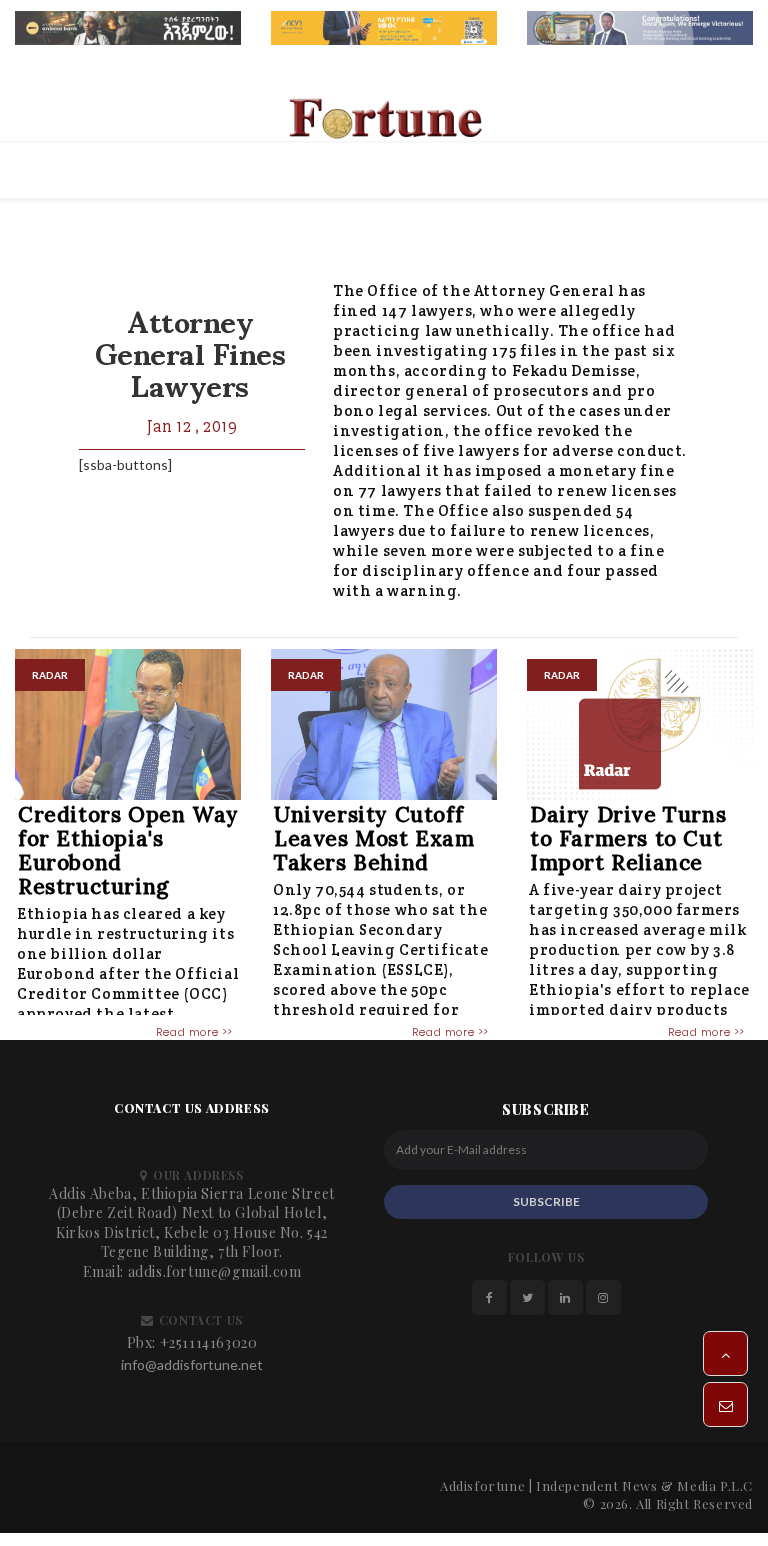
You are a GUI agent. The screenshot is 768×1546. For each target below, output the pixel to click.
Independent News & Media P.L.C (644, 1485)
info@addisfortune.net (192, 1364)
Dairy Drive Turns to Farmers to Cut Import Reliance (628, 838)
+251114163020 (209, 1342)
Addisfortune (482, 1485)
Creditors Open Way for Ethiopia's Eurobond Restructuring (128, 850)
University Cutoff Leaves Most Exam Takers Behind (374, 838)
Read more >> (194, 1032)
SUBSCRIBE (546, 1201)
